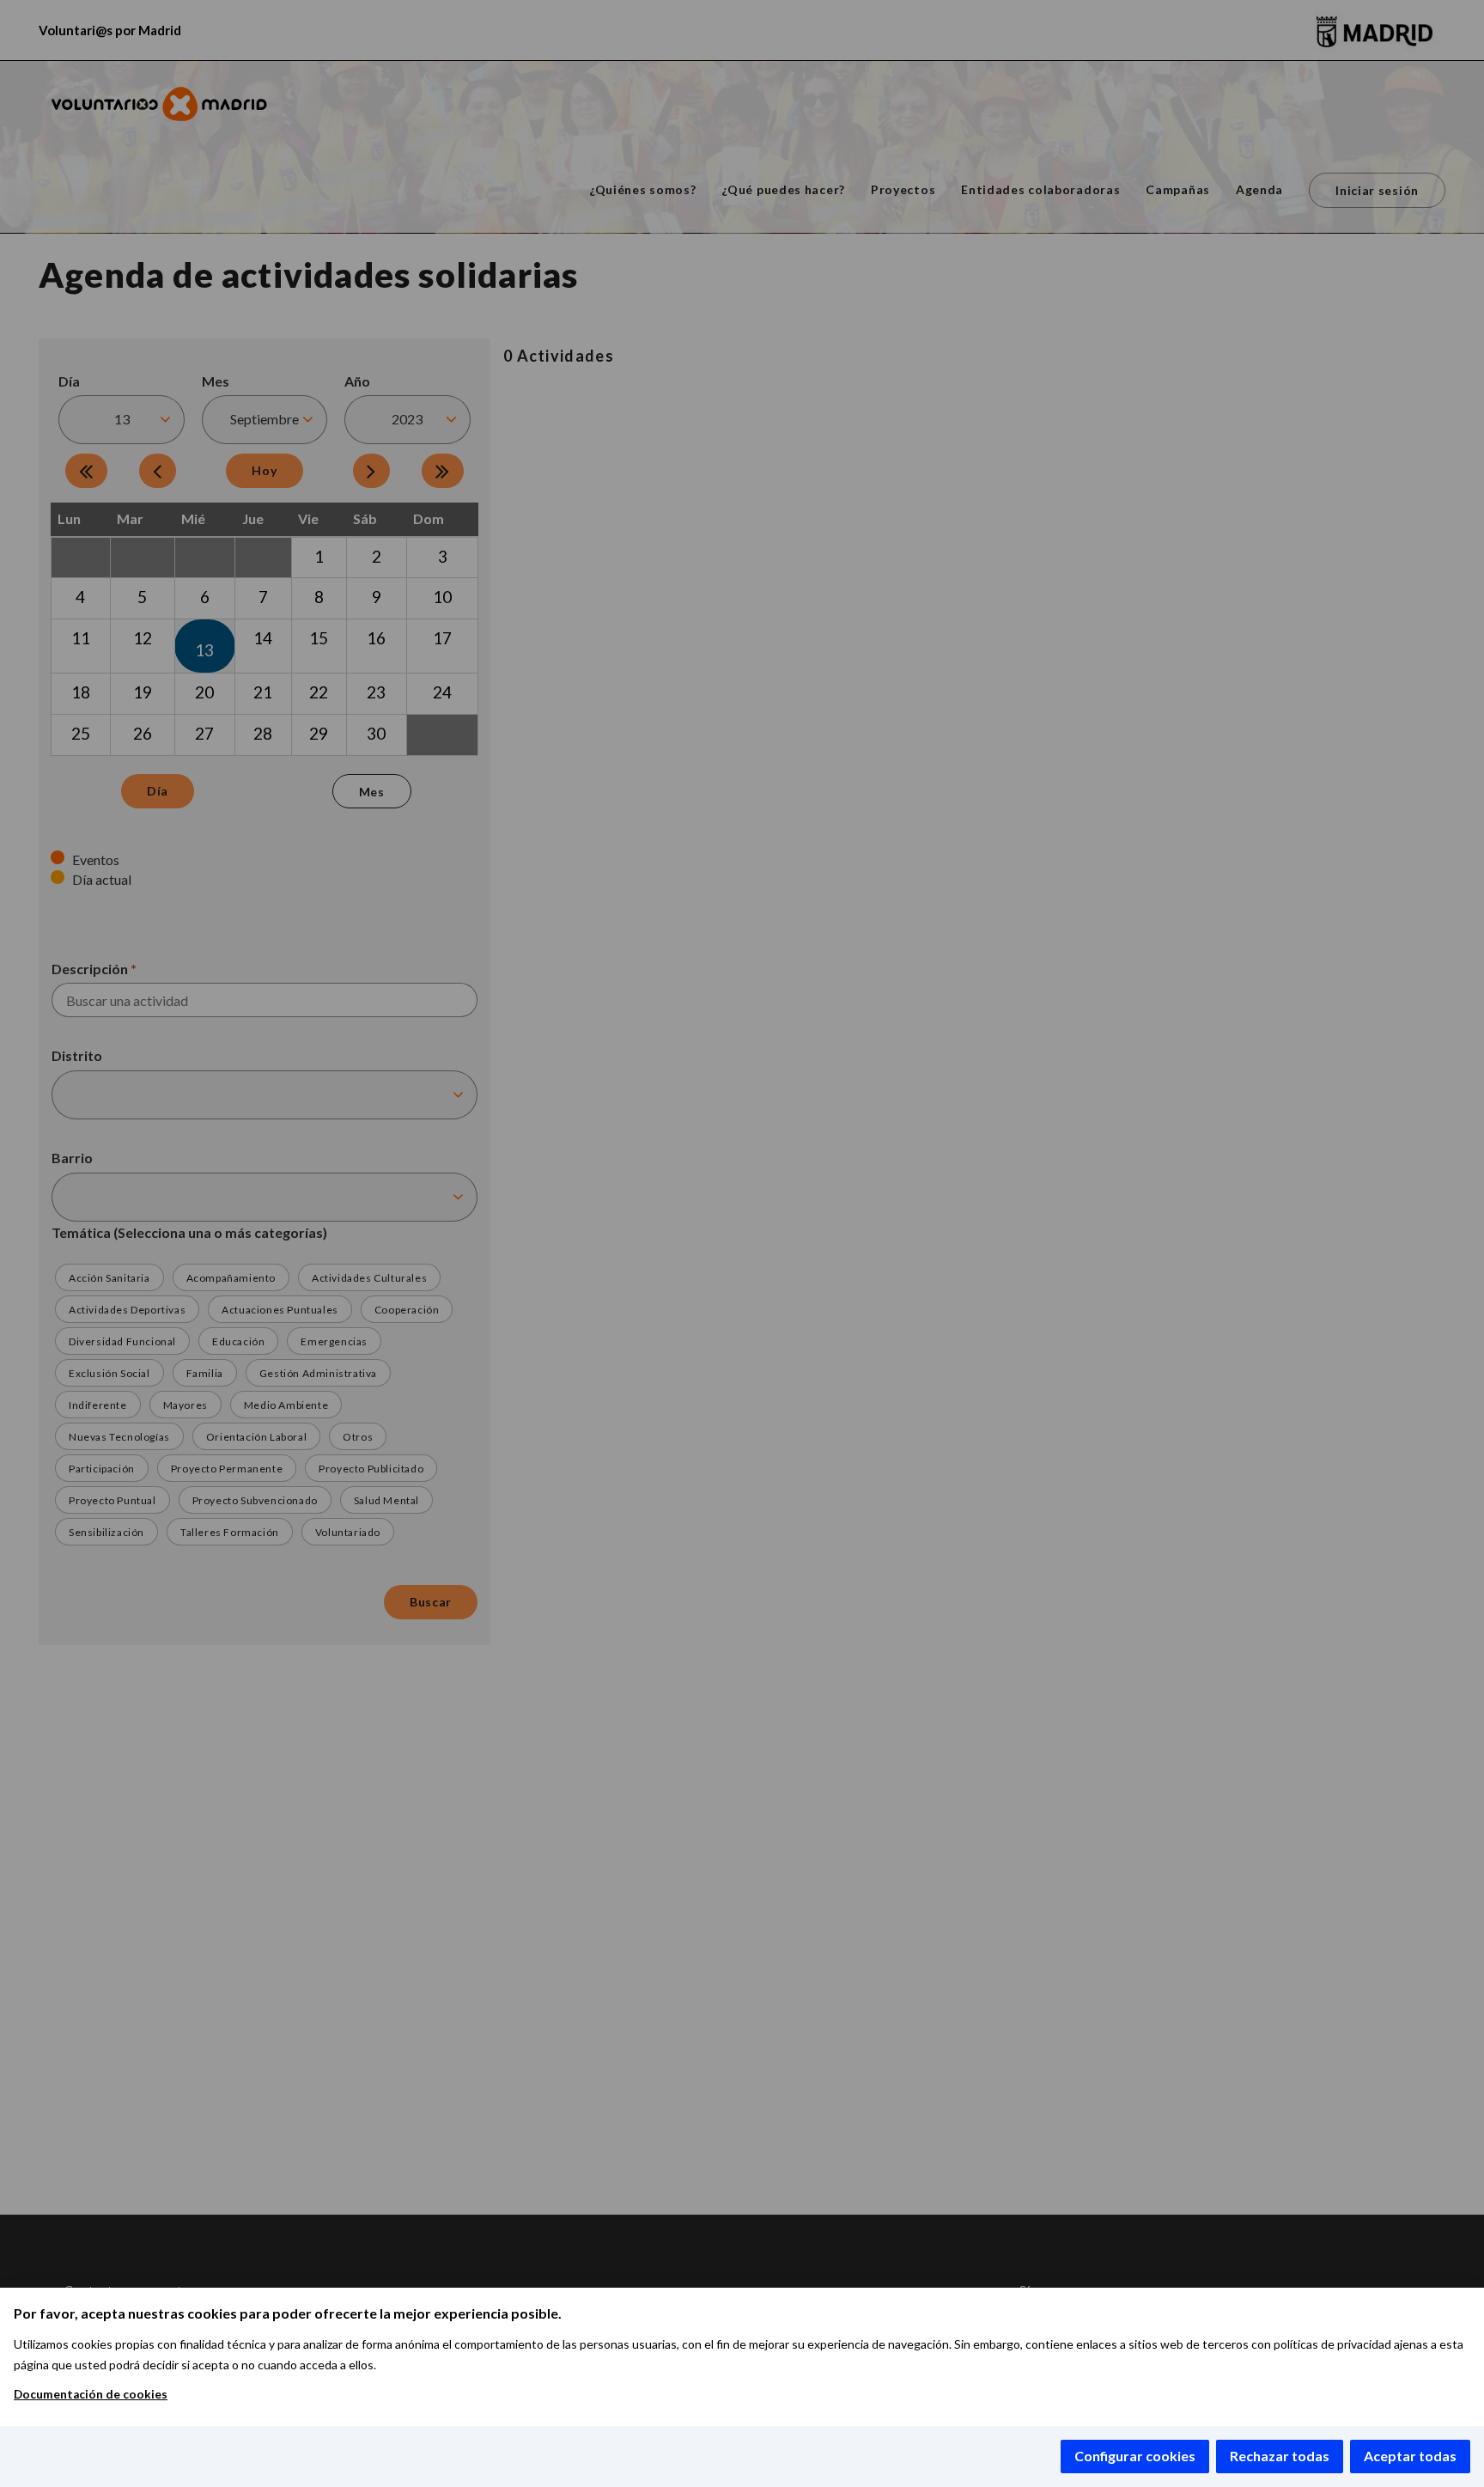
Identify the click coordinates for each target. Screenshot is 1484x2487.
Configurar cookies (1135, 2456)
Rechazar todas (1280, 2456)
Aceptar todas (1410, 2456)
